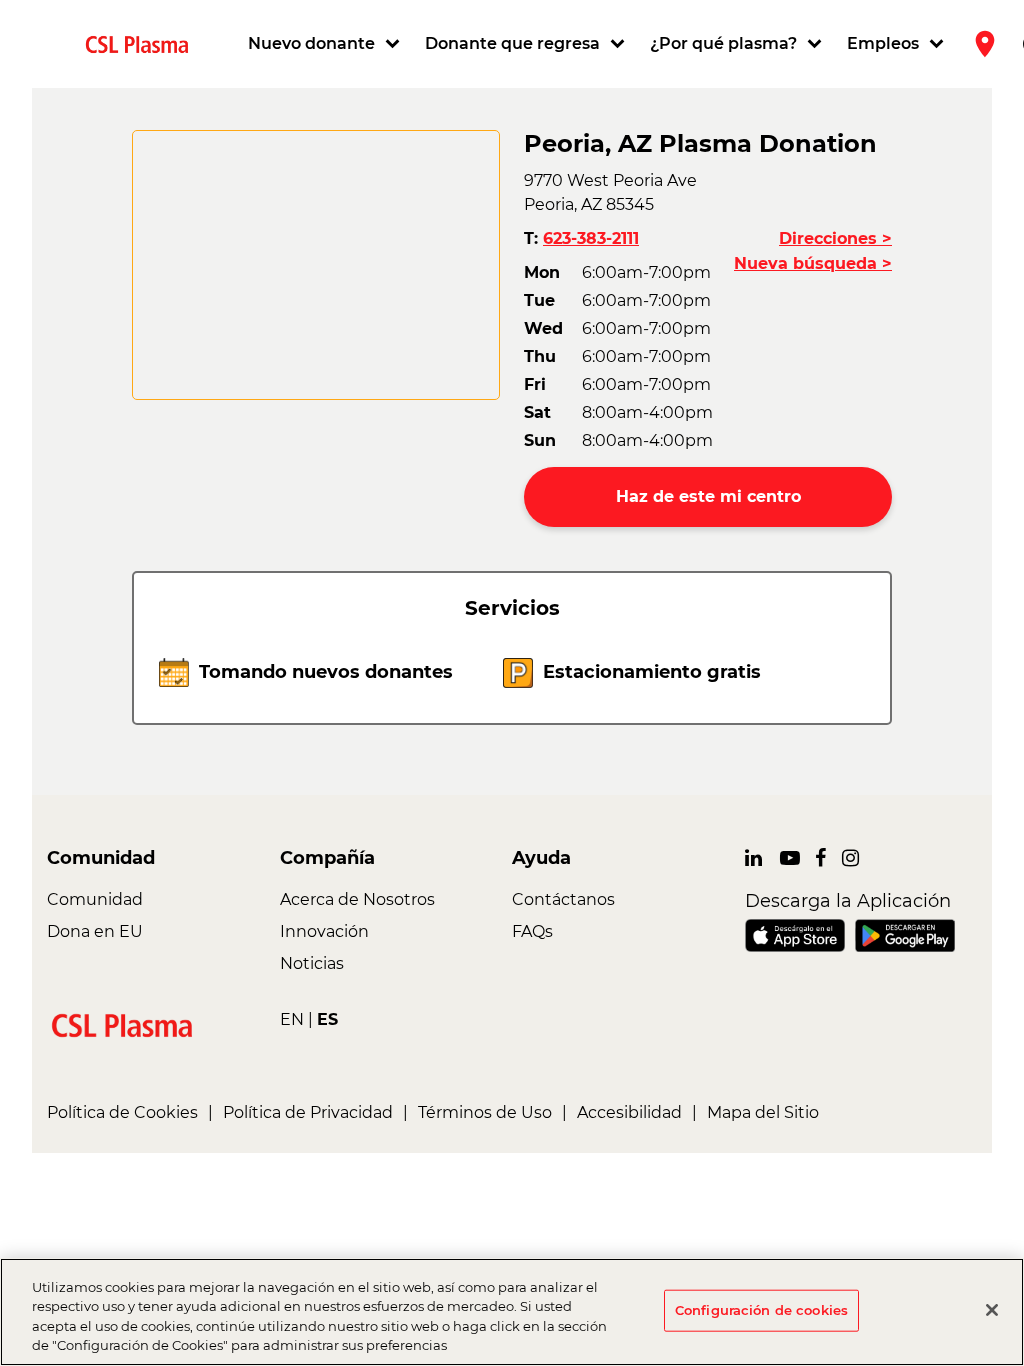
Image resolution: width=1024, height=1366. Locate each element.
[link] (145, 43)
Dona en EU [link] (95, 931)
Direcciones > (835, 238)
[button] (326, 44)
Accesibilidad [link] (629, 1112)
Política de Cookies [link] (122, 1112)
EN (292, 1019)
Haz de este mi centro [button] (708, 496)
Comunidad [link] (95, 899)
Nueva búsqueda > (813, 263)
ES (327, 1019)
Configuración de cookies (761, 1310)
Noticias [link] (312, 963)
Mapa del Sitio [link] (763, 1112)
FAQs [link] (532, 931)
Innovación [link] (324, 931)
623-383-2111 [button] (591, 238)
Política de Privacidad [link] (308, 1112)
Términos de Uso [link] (485, 1112)
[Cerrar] (992, 1310)
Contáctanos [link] (563, 899)
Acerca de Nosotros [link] (357, 899)
